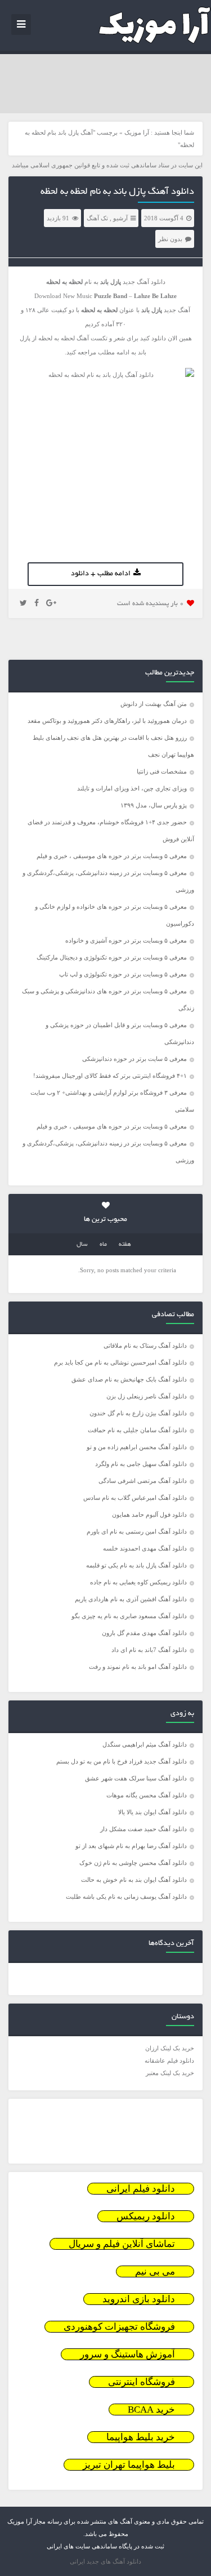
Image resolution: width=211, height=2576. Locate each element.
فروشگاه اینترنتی (142, 2382)
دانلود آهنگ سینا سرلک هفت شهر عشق (136, 1778)
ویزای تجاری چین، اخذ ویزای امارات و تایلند (132, 788)
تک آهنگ (97, 218)
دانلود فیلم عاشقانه (169, 2060)
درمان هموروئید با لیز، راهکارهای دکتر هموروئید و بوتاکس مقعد (107, 721)
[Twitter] (23, 603)
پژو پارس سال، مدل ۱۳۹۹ (153, 805)
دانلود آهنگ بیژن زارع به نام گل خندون (138, 1413)
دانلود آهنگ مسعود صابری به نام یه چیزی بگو (129, 1616)
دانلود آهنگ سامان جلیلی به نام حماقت (137, 1430)
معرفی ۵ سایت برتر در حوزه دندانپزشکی (134, 1059)
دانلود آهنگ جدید (144, 282)
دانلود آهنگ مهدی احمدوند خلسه (145, 1548)
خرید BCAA (151, 2410)
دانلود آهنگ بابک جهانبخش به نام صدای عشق (129, 1379)
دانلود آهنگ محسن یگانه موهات (147, 1795)
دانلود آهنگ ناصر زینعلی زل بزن (147, 1396)
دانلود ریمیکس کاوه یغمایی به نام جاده (138, 1582)
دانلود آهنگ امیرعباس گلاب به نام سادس (135, 1498)
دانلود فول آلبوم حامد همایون (149, 1514)
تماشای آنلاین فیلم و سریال (122, 2244)
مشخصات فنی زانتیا (162, 771)
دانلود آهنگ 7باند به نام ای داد (149, 1650)
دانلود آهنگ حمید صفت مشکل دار (143, 1829)
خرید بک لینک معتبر (170, 2073)
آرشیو (120, 218)
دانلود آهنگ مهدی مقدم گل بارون (144, 1633)
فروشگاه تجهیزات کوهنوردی (119, 2327)
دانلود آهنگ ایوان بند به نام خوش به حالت (134, 1880)
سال (82, 1245)
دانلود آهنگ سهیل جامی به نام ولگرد (141, 1464)
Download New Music (63, 296)
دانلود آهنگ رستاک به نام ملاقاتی (145, 1345)
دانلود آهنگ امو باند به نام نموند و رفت (138, 1667)
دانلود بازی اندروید (139, 2299)
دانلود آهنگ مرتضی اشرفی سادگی (143, 1481)
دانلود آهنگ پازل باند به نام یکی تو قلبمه (136, 1565)
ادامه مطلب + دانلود (101, 574)
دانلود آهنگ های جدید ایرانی (105, 2561)
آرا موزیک (137, 132)
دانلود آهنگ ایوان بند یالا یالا (152, 1812)
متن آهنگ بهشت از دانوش (154, 704)
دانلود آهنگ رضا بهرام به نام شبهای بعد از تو (131, 1846)
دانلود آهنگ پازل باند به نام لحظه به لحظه (117, 192)
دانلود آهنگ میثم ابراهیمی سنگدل (145, 1744)
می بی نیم (155, 2271)
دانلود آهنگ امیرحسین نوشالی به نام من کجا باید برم (120, 1362)
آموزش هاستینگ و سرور (127, 2354)
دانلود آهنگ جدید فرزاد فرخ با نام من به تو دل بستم (122, 1761)
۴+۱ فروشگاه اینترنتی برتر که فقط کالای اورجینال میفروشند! (110, 1076)
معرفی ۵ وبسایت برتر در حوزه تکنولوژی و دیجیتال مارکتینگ (112, 957)
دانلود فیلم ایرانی (141, 2189)
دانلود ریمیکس (146, 2216)
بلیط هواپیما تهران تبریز (129, 2465)
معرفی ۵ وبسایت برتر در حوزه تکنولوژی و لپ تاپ (123, 974)
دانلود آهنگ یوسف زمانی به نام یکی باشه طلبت (126, 1897)
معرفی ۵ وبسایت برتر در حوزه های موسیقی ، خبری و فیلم (112, 856)
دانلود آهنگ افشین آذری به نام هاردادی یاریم (131, 1599)
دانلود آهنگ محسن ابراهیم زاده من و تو (137, 1447)
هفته (125, 1245)
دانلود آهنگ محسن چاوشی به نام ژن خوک (133, 1863)
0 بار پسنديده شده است (151, 604)
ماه (103, 1245)
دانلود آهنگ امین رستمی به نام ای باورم (137, 1531)
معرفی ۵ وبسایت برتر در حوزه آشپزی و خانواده (126, 940)
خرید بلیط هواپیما (141, 2437)
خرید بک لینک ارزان (170, 2048)
